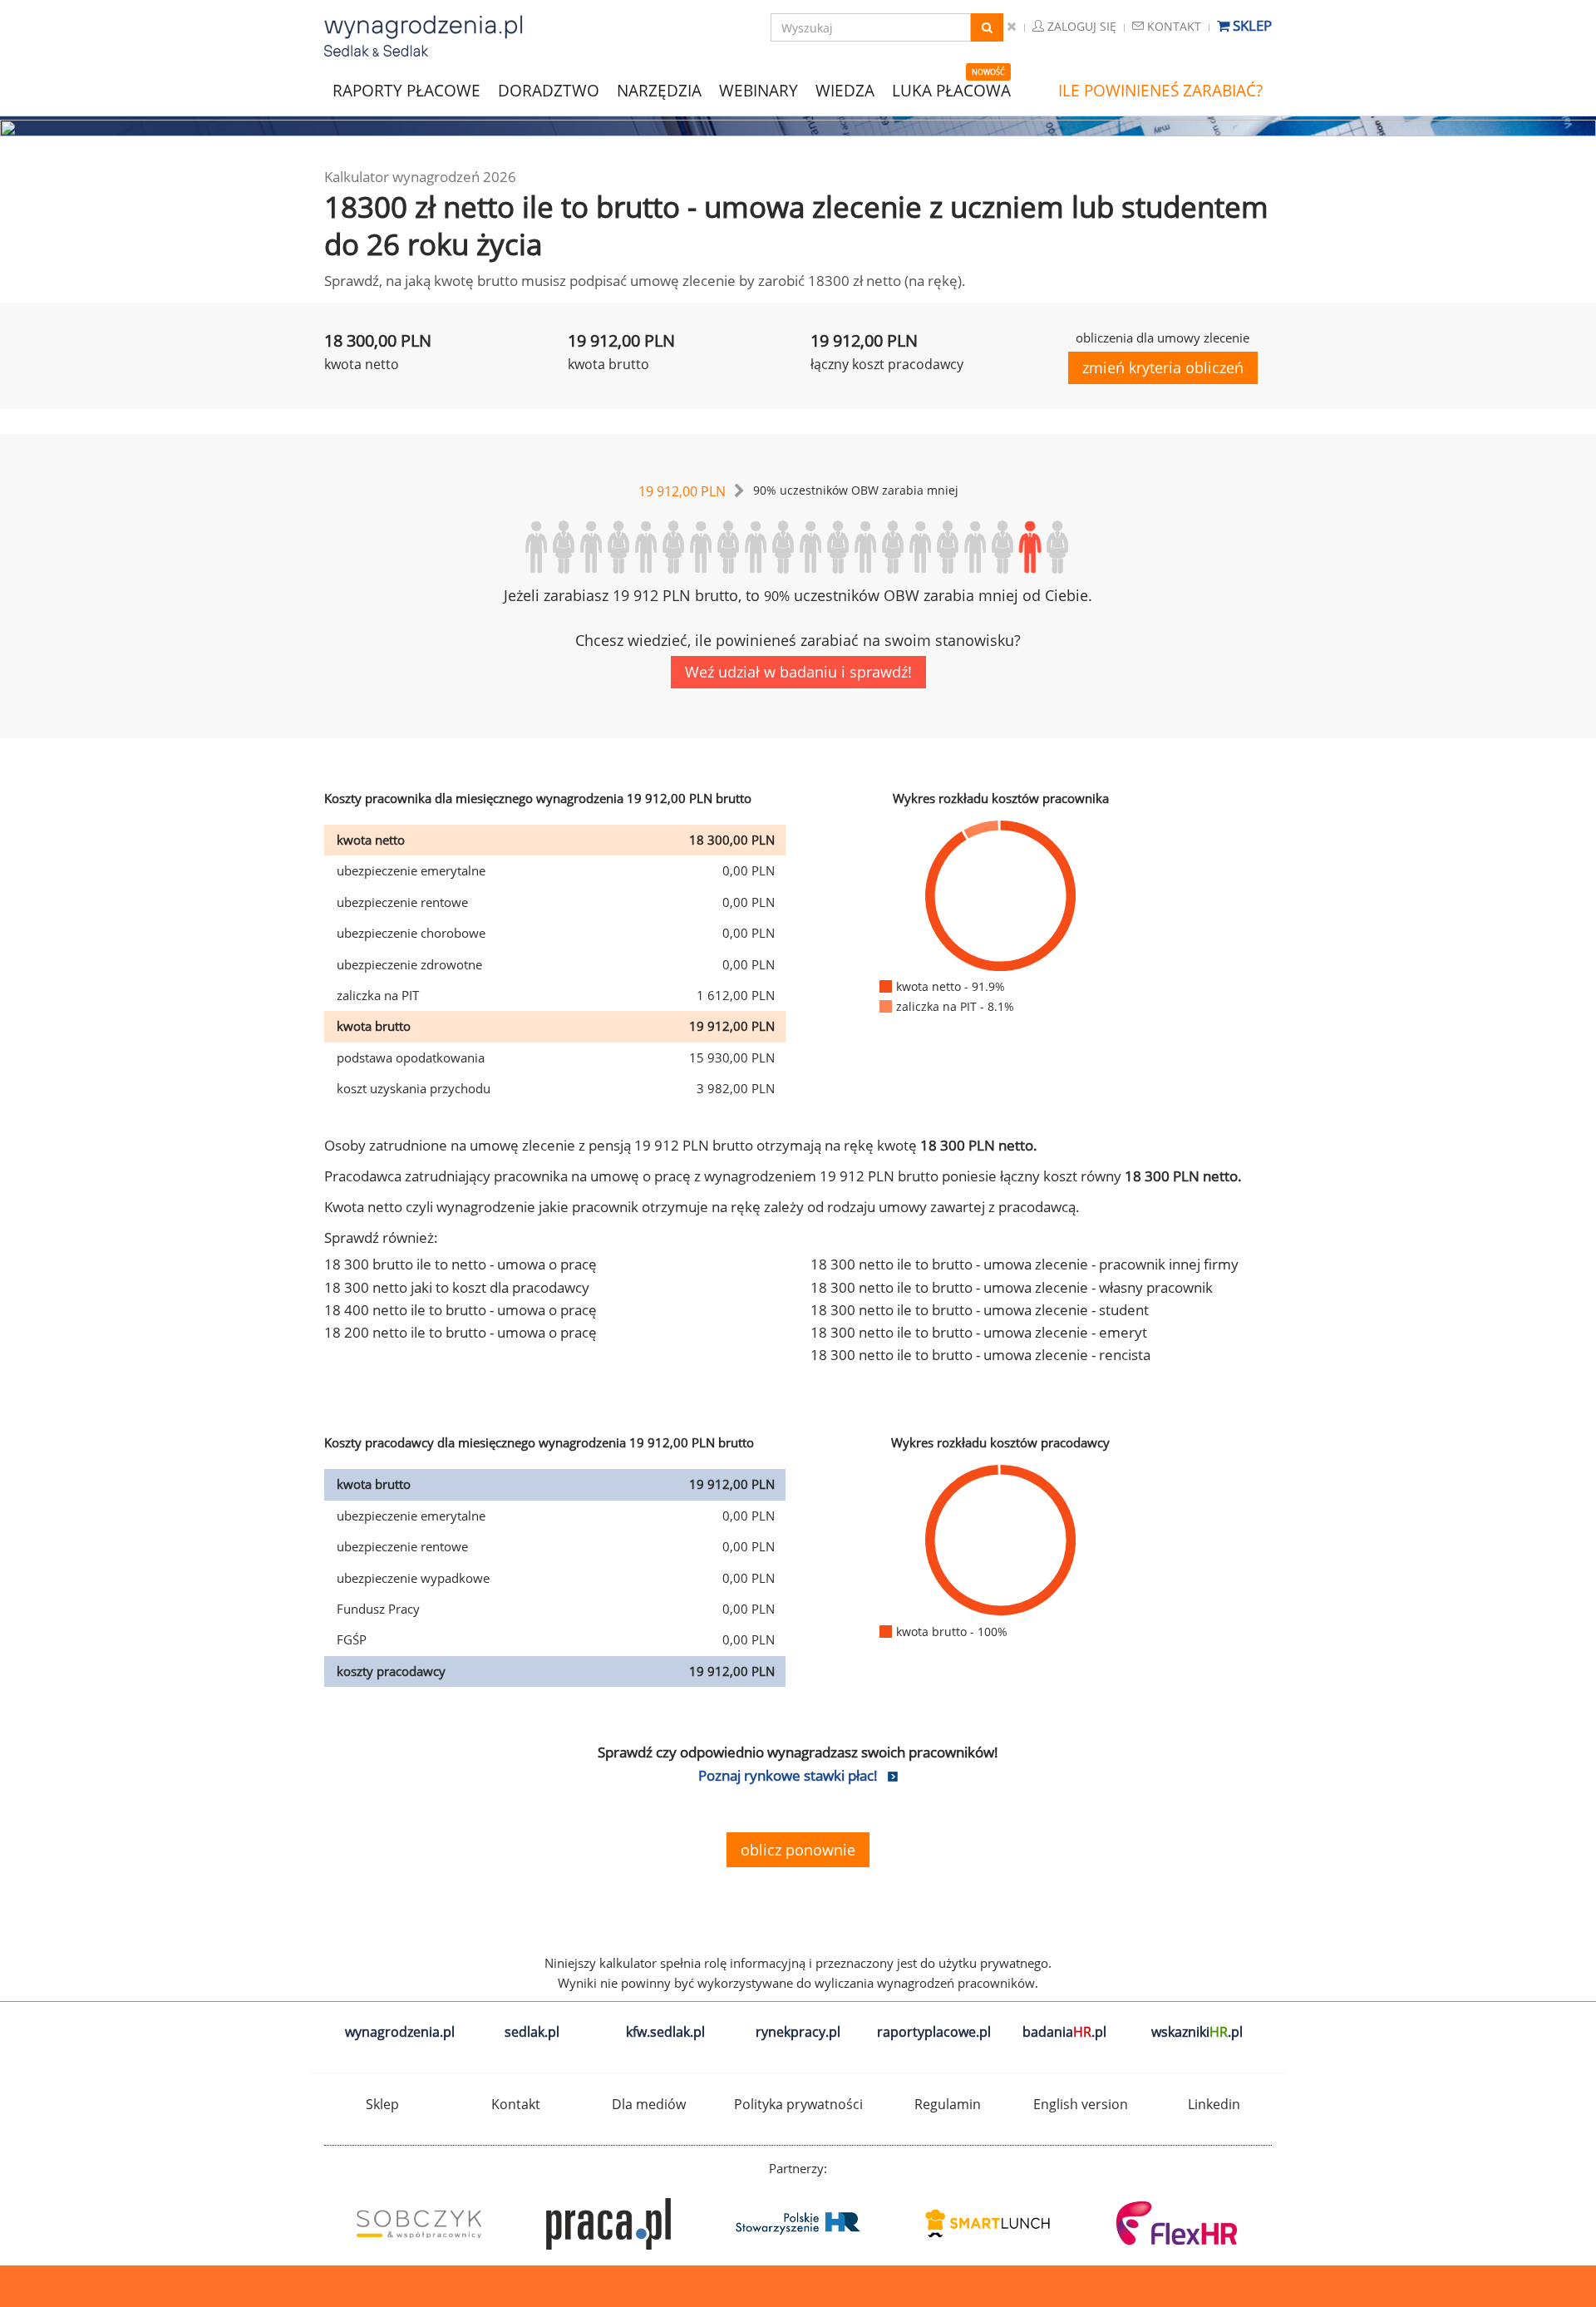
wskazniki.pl (1197, 2032)
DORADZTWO (549, 91)
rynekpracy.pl (798, 2032)
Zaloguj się (1080, 26)
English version (1081, 2104)
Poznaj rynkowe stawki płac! (788, 1775)
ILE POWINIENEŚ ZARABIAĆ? (1160, 91)
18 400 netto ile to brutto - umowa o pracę (461, 1310)
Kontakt (1172, 26)
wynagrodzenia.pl (400, 2032)
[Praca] (608, 2224)
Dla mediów (649, 2104)
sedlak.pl (532, 2032)
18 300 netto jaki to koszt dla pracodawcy (457, 1287)
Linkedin (1214, 2104)
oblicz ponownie (798, 1850)
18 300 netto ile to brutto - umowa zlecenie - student (980, 1310)
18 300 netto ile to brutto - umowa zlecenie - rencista (980, 1355)
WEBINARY (759, 89)
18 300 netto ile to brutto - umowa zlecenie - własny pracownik (1012, 1287)
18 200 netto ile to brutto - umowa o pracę (461, 1332)
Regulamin (948, 2104)
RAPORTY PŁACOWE (406, 89)
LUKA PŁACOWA (951, 91)
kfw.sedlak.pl (665, 2032)
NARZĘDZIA (659, 89)
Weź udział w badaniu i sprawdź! (798, 672)
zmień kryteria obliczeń (1163, 367)
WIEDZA (845, 91)
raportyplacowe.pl (934, 2032)
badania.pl (1064, 2032)
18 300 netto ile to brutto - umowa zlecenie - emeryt (979, 1332)
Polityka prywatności (798, 2104)
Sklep (1251, 25)
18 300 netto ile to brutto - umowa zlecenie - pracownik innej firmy (1025, 1264)
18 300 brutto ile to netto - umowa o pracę (461, 1264)
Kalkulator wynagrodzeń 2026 (420, 177)
